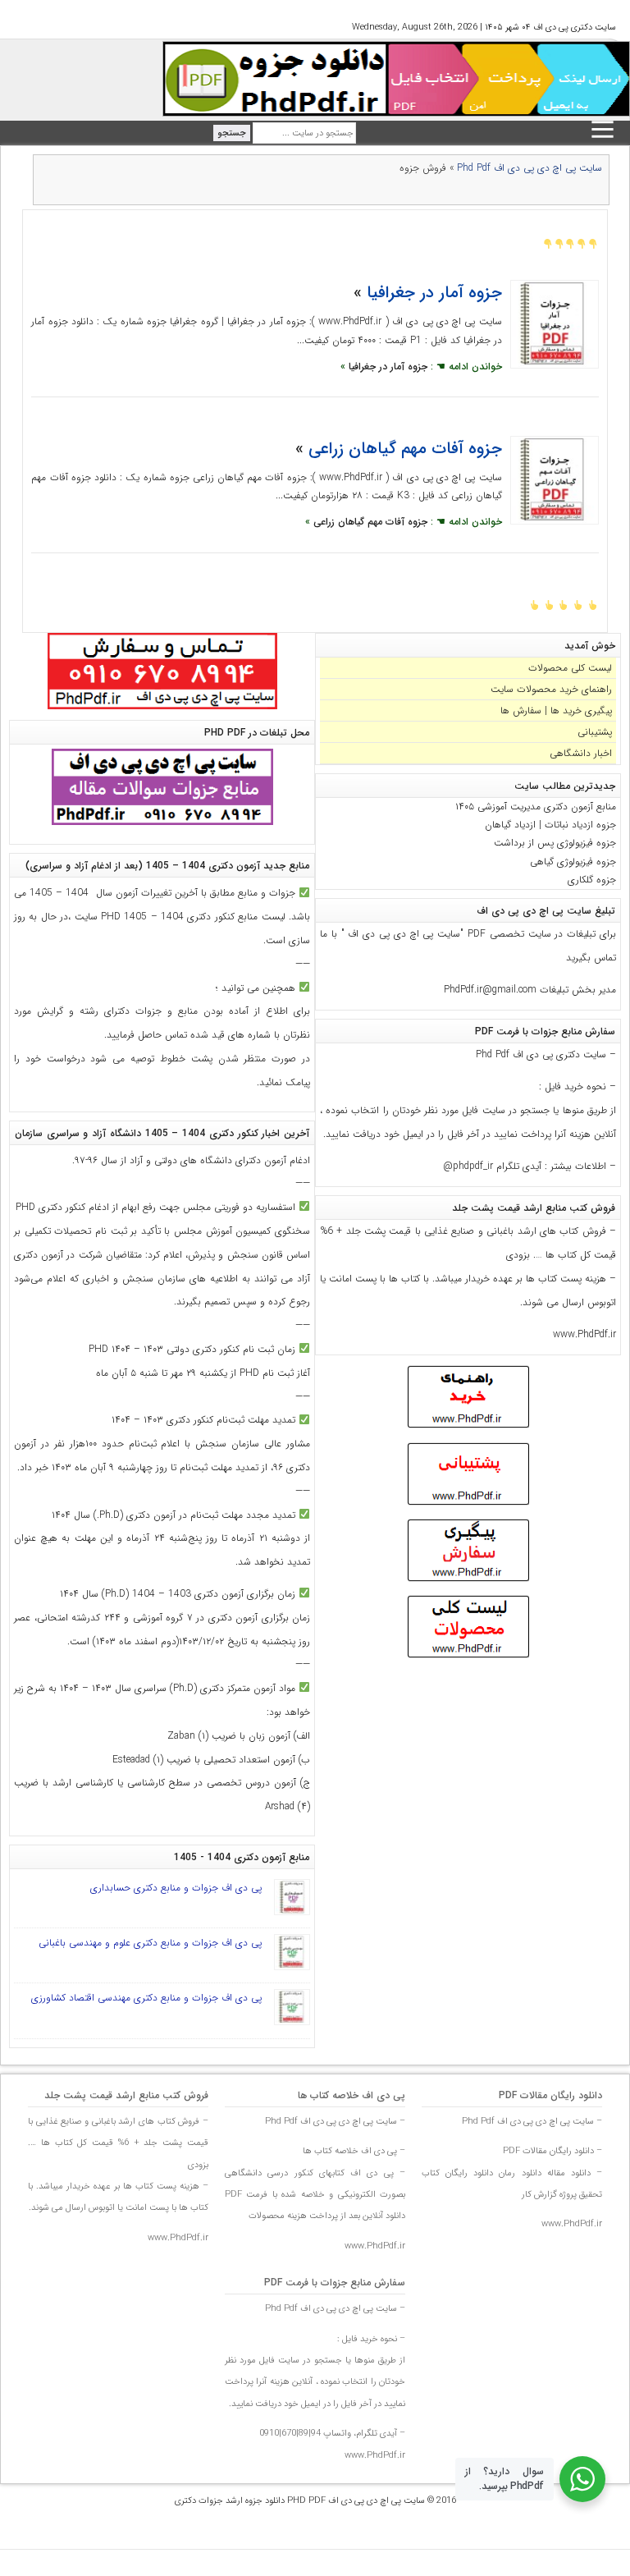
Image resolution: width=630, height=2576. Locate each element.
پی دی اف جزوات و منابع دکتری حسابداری (176, 1888)
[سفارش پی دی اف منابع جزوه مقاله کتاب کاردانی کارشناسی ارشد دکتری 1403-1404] (162, 710)
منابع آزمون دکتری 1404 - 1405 (242, 1857)
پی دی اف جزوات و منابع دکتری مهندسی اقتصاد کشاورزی (146, 1998)
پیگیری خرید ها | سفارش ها (556, 710)
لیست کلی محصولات (570, 668)
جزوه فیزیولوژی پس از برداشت (555, 843)
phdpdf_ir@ (468, 1166)
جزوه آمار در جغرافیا (434, 293)
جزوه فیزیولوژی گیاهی (573, 862)
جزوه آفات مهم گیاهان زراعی (405, 449)
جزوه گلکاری (592, 880)
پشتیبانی (595, 732)
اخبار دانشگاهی (581, 753)
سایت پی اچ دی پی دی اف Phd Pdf (530, 168)
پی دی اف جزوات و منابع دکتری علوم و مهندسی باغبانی (150, 1943)
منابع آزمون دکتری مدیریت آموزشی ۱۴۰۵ (536, 807)
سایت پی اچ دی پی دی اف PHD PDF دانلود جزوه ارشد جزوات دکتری (300, 2501)
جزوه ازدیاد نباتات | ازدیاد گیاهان (550, 825)
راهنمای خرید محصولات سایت (551, 689)
